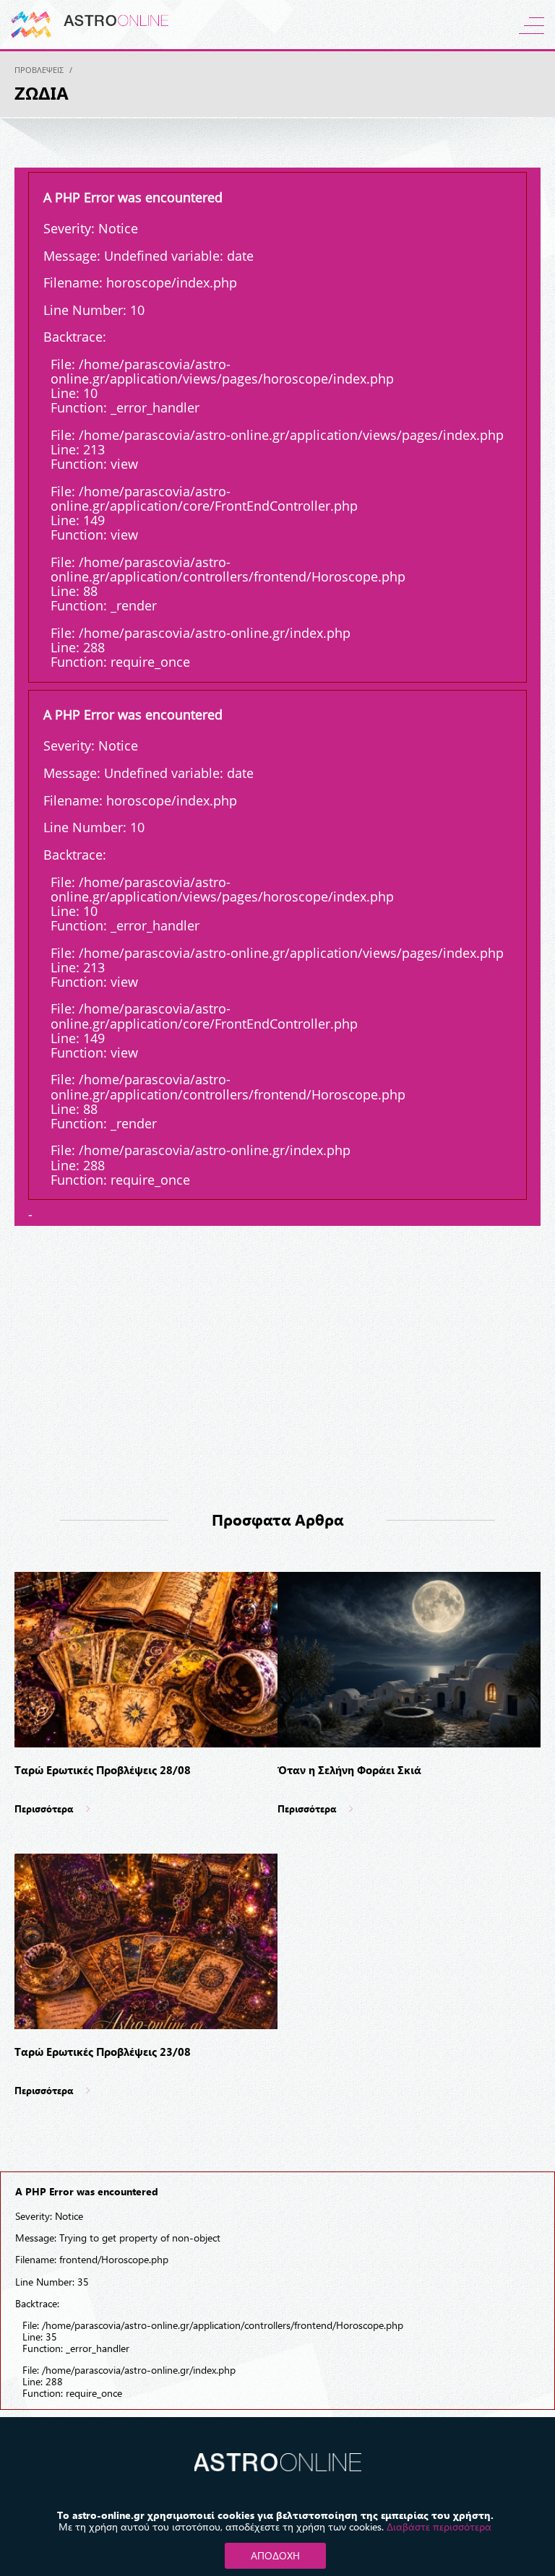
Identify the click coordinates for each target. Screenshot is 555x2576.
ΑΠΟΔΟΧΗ (275, 2555)
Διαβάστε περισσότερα (439, 2527)
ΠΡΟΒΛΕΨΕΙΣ (39, 70)
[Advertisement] (277, 1374)
